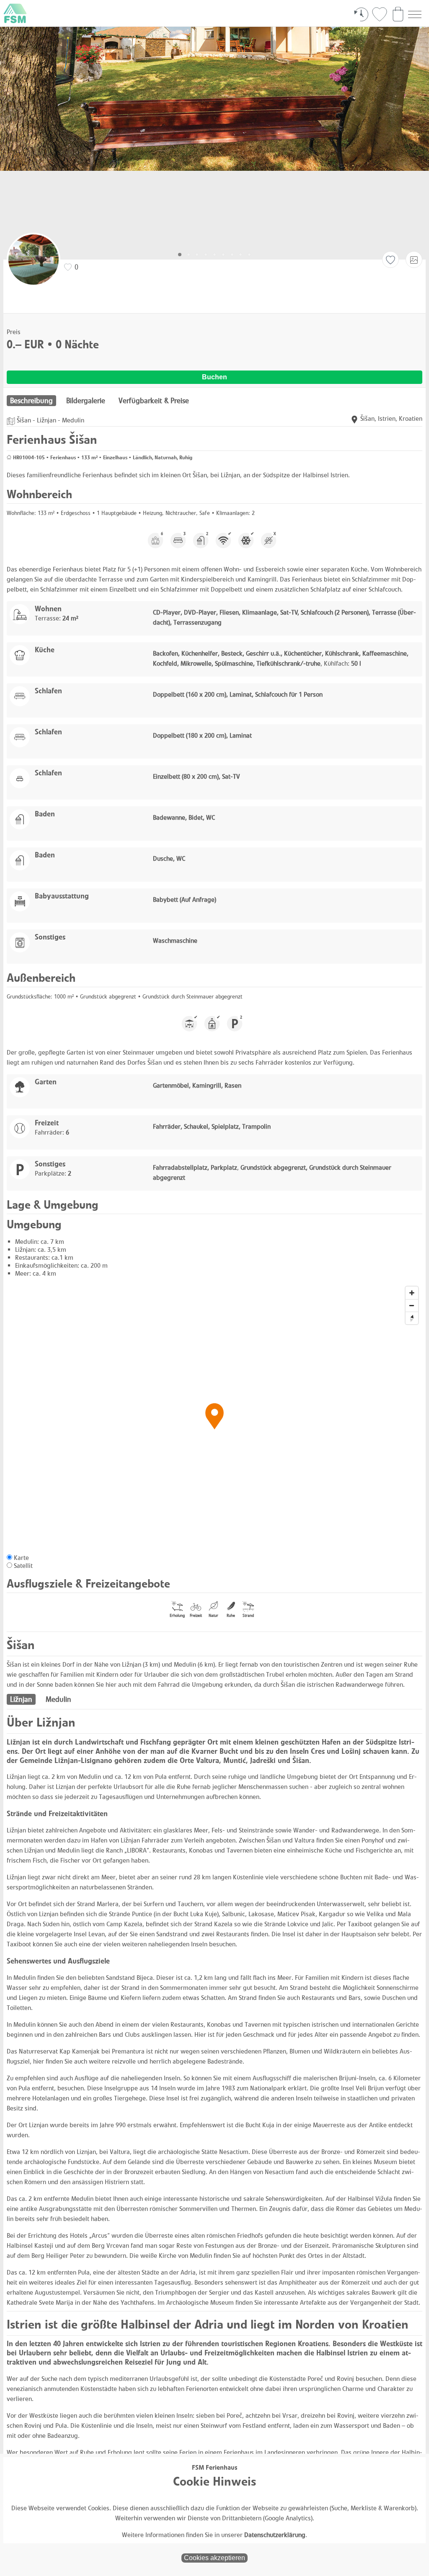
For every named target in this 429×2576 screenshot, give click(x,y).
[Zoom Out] (412, 1305)
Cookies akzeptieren (214, 2558)
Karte (21, 1558)
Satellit (23, 1566)
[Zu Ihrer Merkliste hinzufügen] (390, 260)
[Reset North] (412, 1318)
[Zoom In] (412, 1293)
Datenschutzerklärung (275, 2535)
